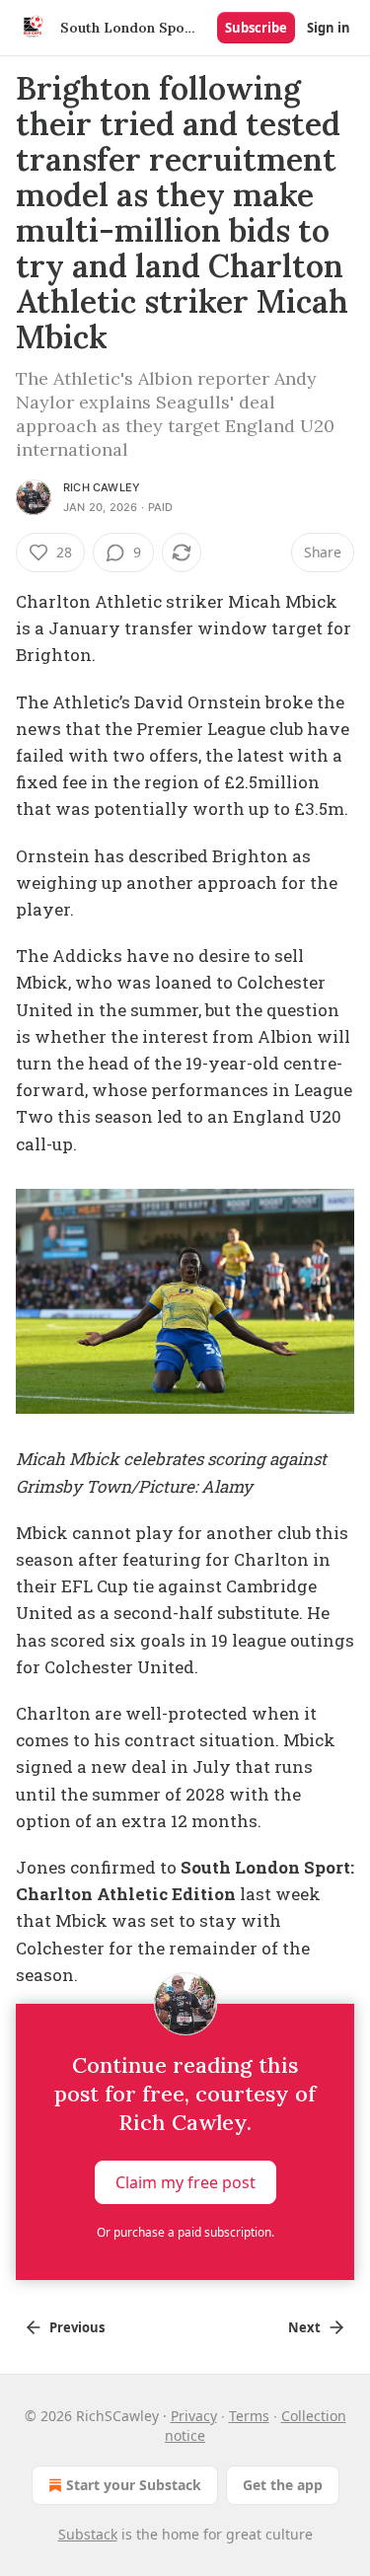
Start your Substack (134, 2485)
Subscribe (256, 28)
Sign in (329, 28)
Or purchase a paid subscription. (185, 2232)
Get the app (283, 2485)
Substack (88, 2534)
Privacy (194, 2416)
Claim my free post (185, 2182)
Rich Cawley (102, 487)
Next (304, 2327)
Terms (249, 2416)
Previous (77, 2327)
